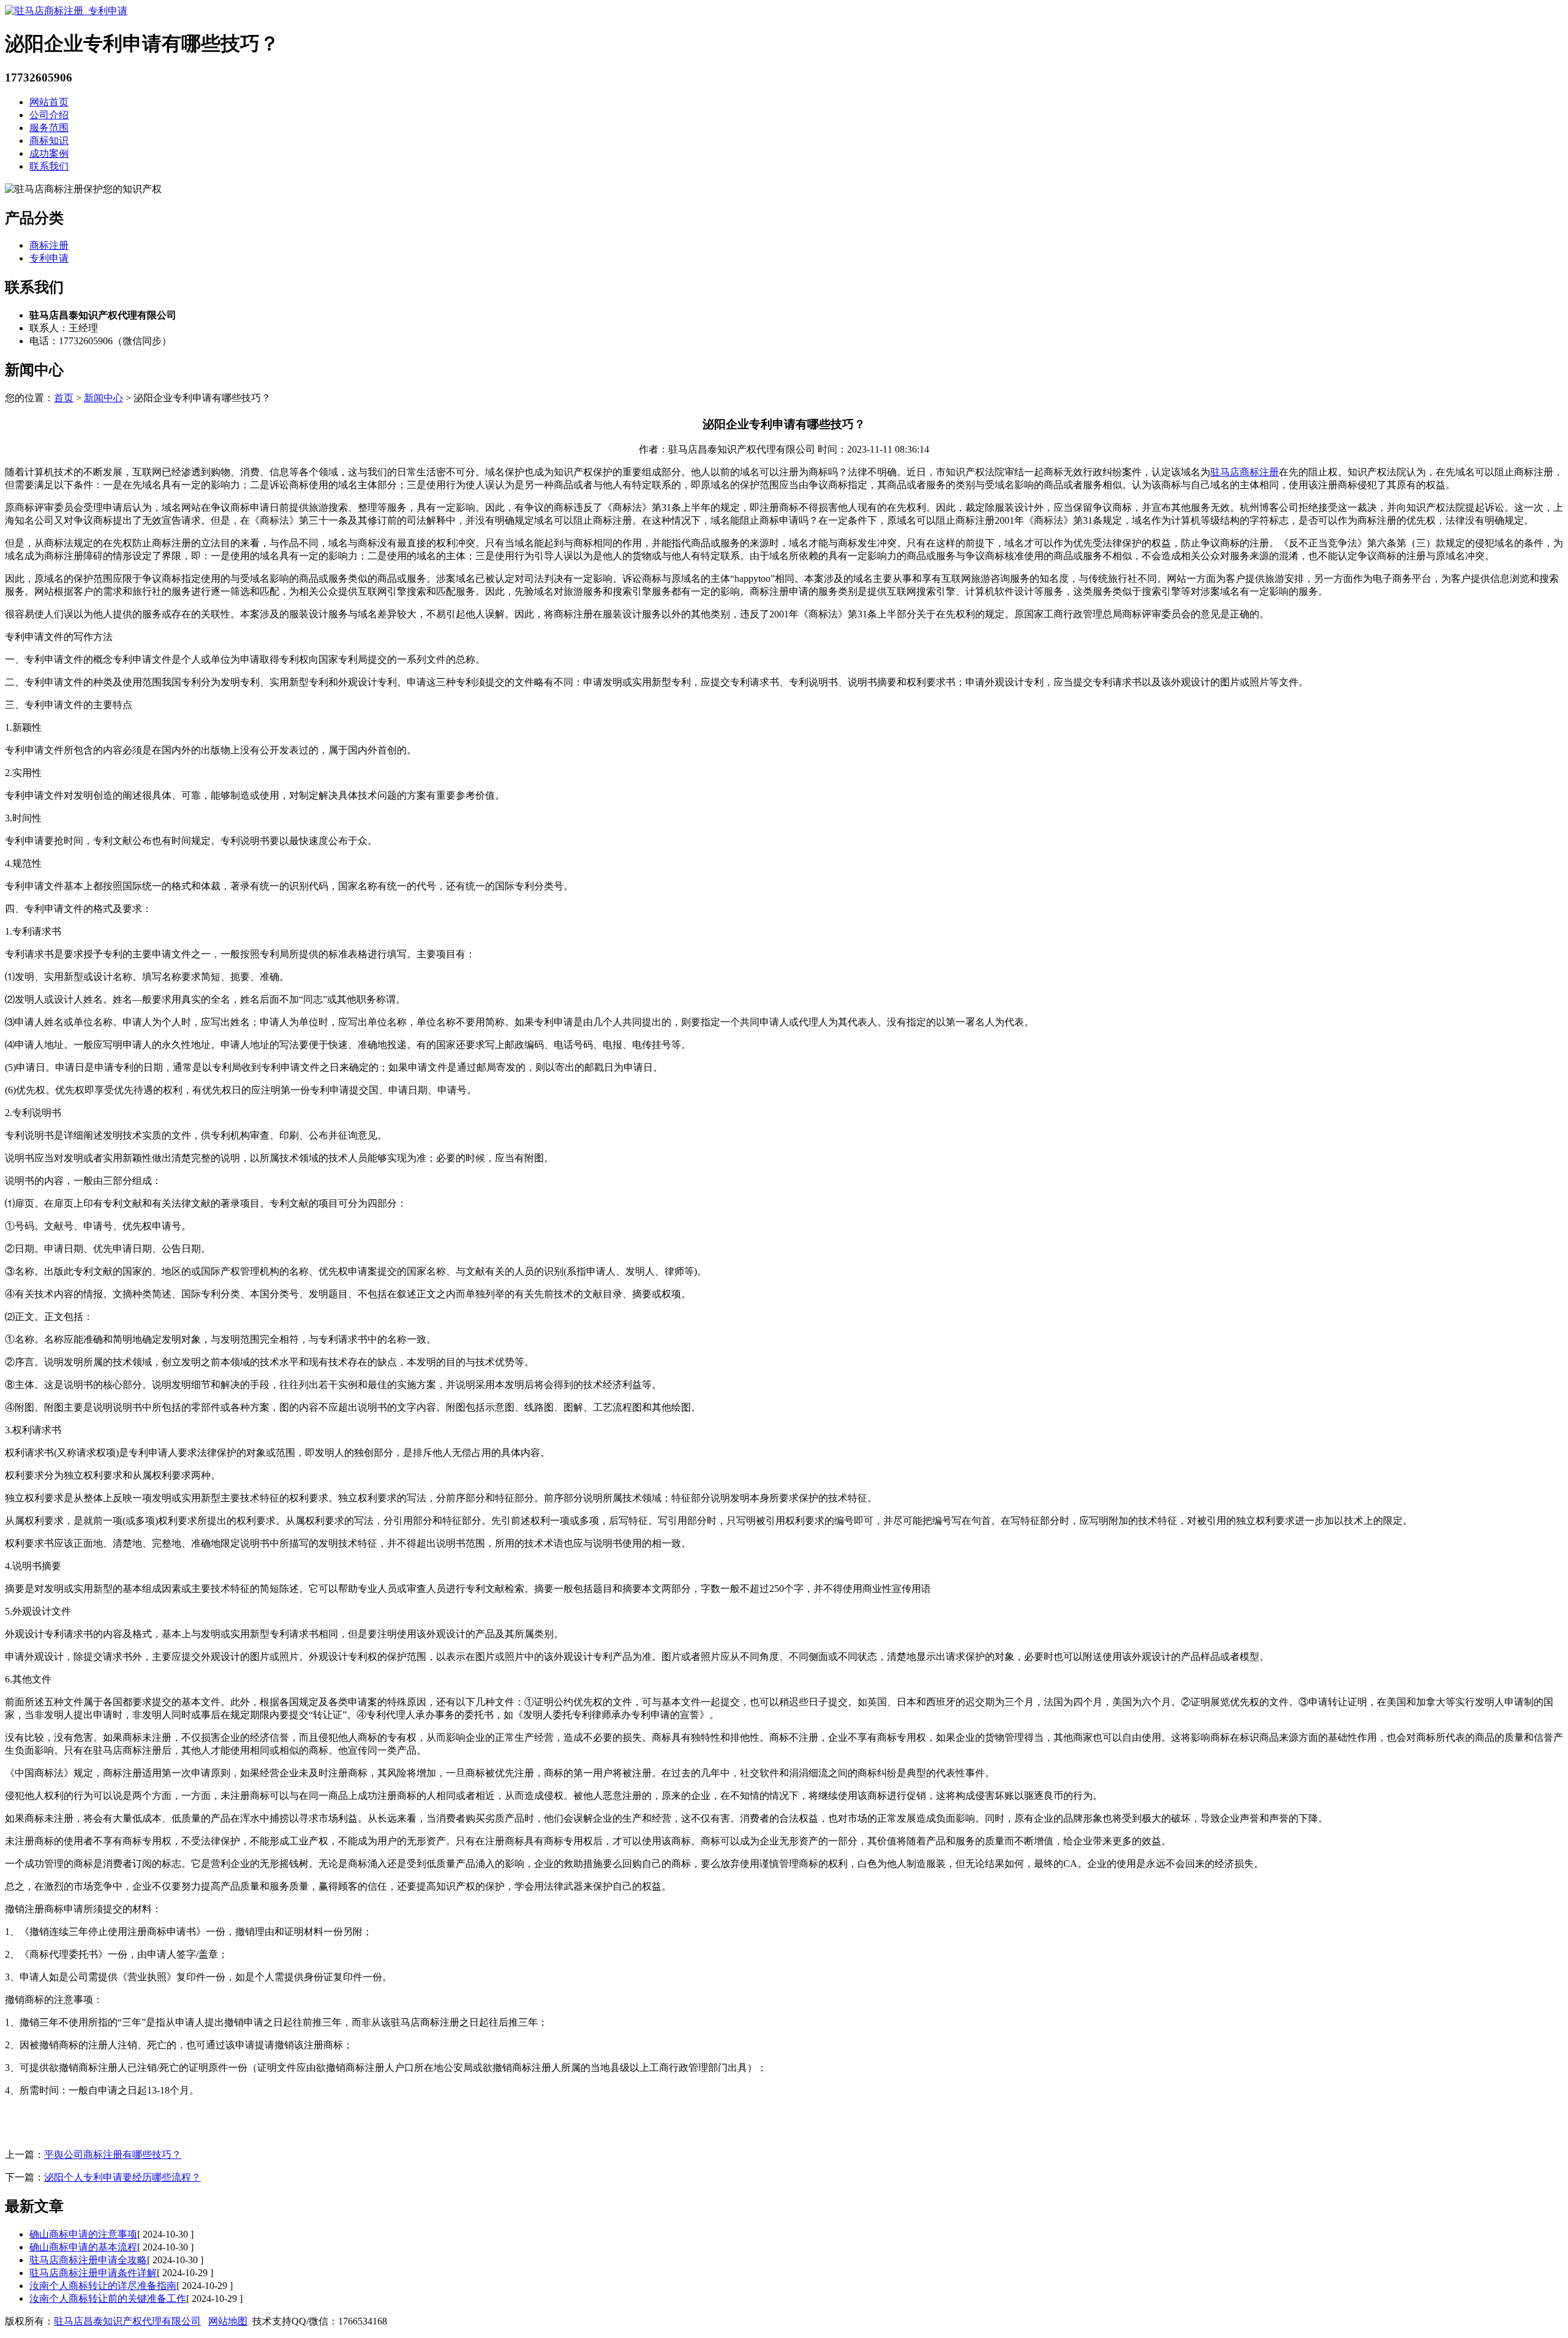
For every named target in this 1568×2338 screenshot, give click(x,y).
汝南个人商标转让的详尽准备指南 (103, 2286)
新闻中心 (104, 398)
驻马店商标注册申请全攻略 (88, 2260)
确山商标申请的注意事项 (83, 2234)
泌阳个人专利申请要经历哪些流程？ (123, 2177)
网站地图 (228, 2321)
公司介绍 (49, 115)
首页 (64, 398)
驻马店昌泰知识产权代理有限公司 (127, 2321)
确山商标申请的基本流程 (83, 2247)
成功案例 (49, 153)
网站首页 (49, 102)
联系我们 (49, 166)
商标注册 (49, 245)
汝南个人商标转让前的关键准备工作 (108, 2298)
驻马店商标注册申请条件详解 (93, 2273)
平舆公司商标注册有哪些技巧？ (113, 2155)
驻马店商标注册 (1245, 472)
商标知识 (49, 141)
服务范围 (49, 128)
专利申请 (49, 258)
